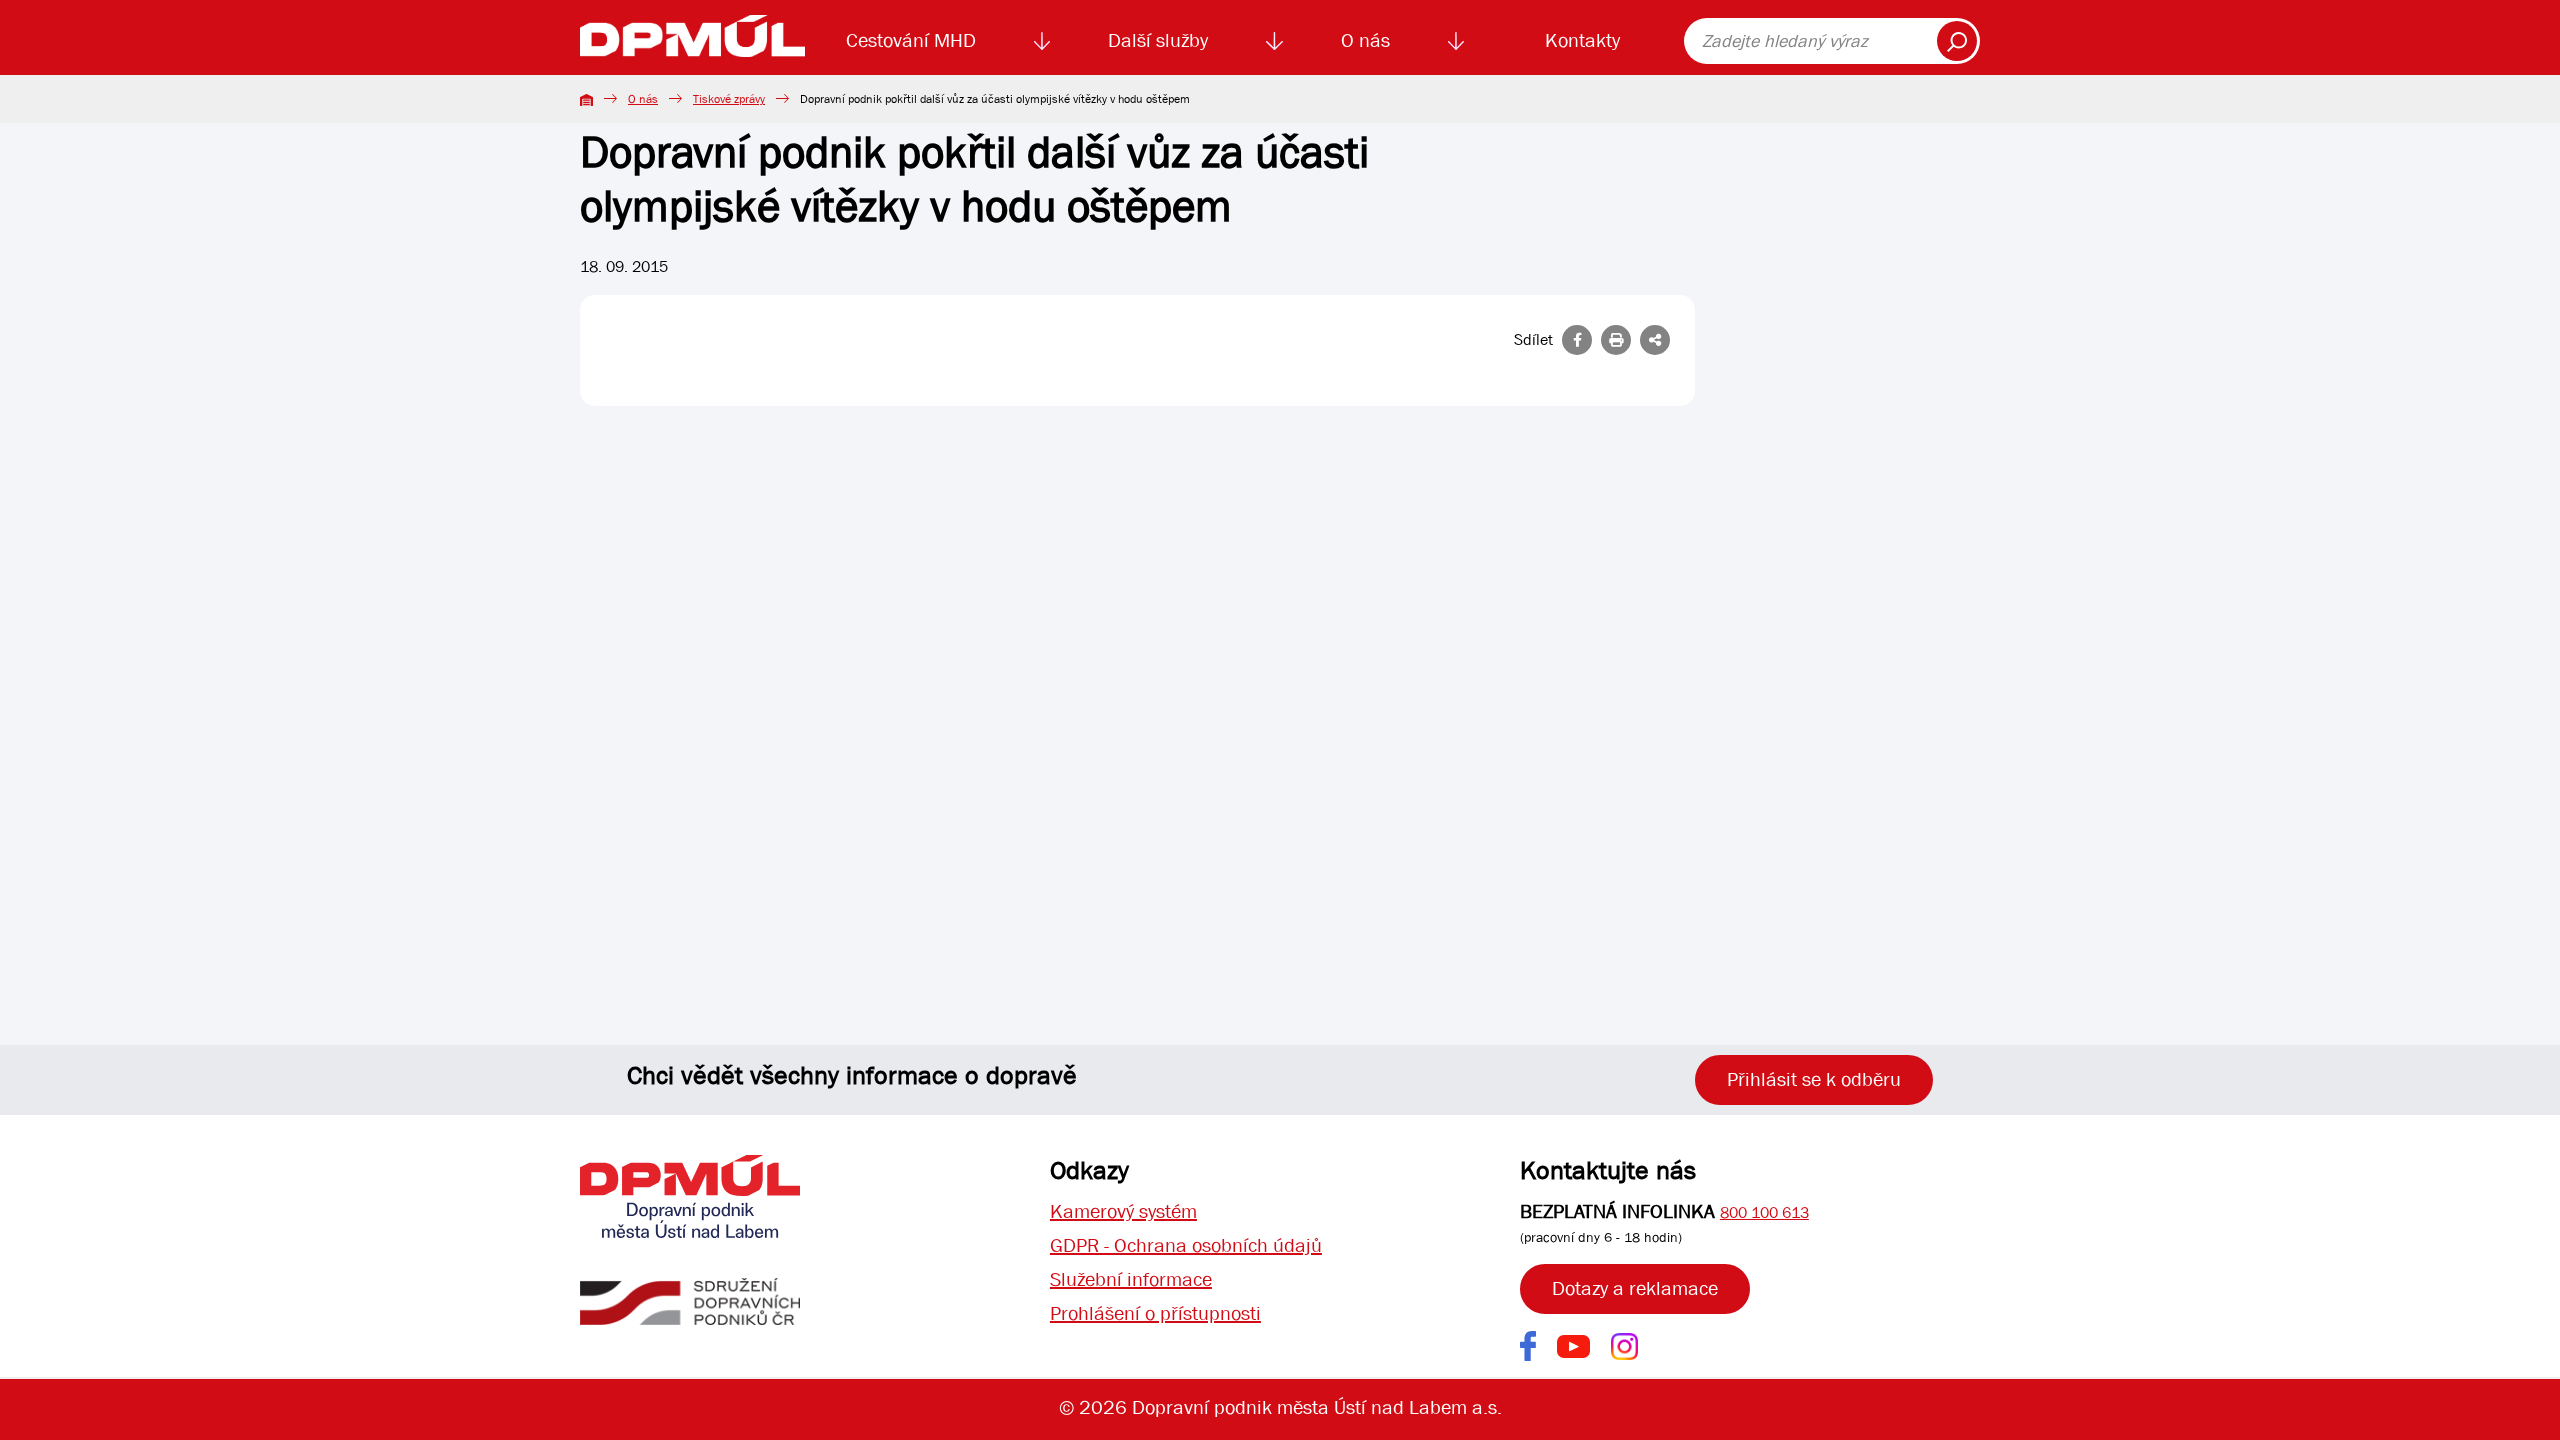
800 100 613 (1764, 1212)
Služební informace (1131, 1279)
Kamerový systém (1123, 1211)
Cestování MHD (911, 40)
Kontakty (1582, 40)
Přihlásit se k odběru (1814, 1079)
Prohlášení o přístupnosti (1155, 1313)
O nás (1365, 40)
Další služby (1158, 40)
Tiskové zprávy (729, 99)
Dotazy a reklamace (1635, 1288)
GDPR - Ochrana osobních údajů (1186, 1245)
